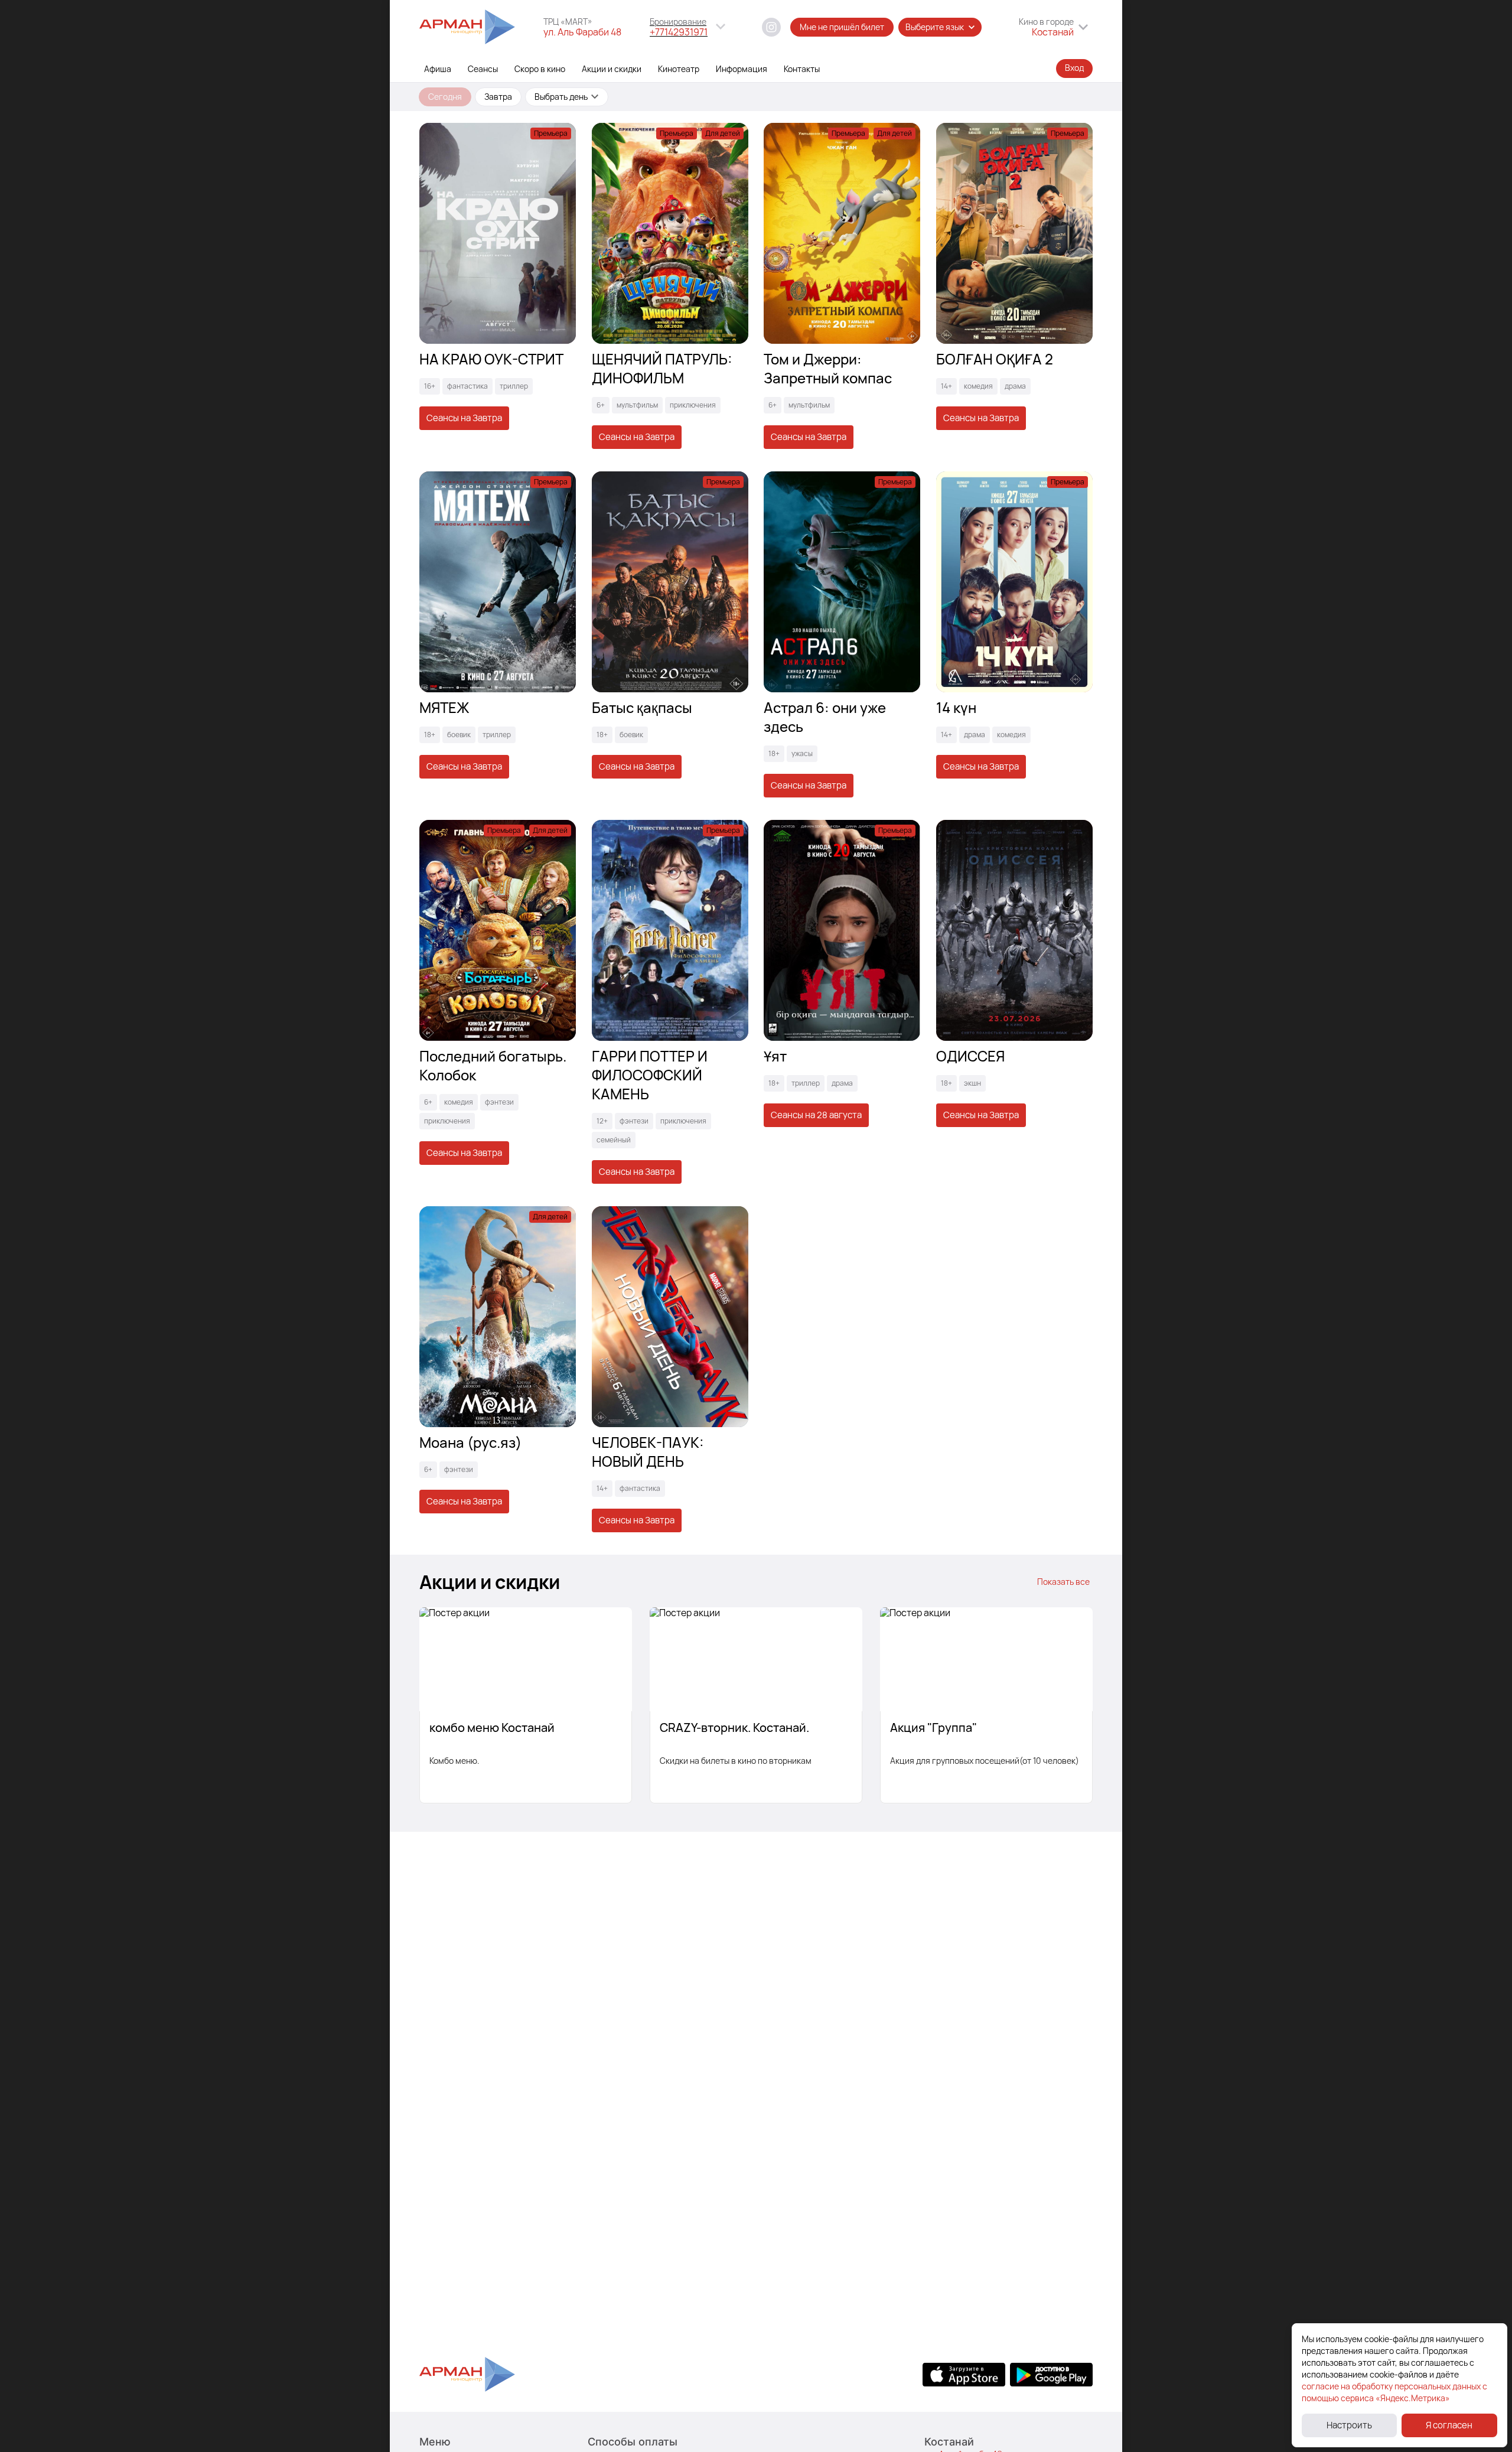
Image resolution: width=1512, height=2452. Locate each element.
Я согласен (1449, 2425)
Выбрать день (561, 97)
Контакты (802, 69)
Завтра (498, 97)
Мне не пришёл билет (842, 27)
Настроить (1349, 2425)
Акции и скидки (612, 69)
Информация (742, 69)
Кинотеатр (679, 69)
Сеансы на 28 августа (816, 1115)
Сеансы (483, 69)
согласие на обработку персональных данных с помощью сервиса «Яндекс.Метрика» (1394, 2392)
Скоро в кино (540, 69)
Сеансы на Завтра (464, 418)
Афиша (438, 69)
